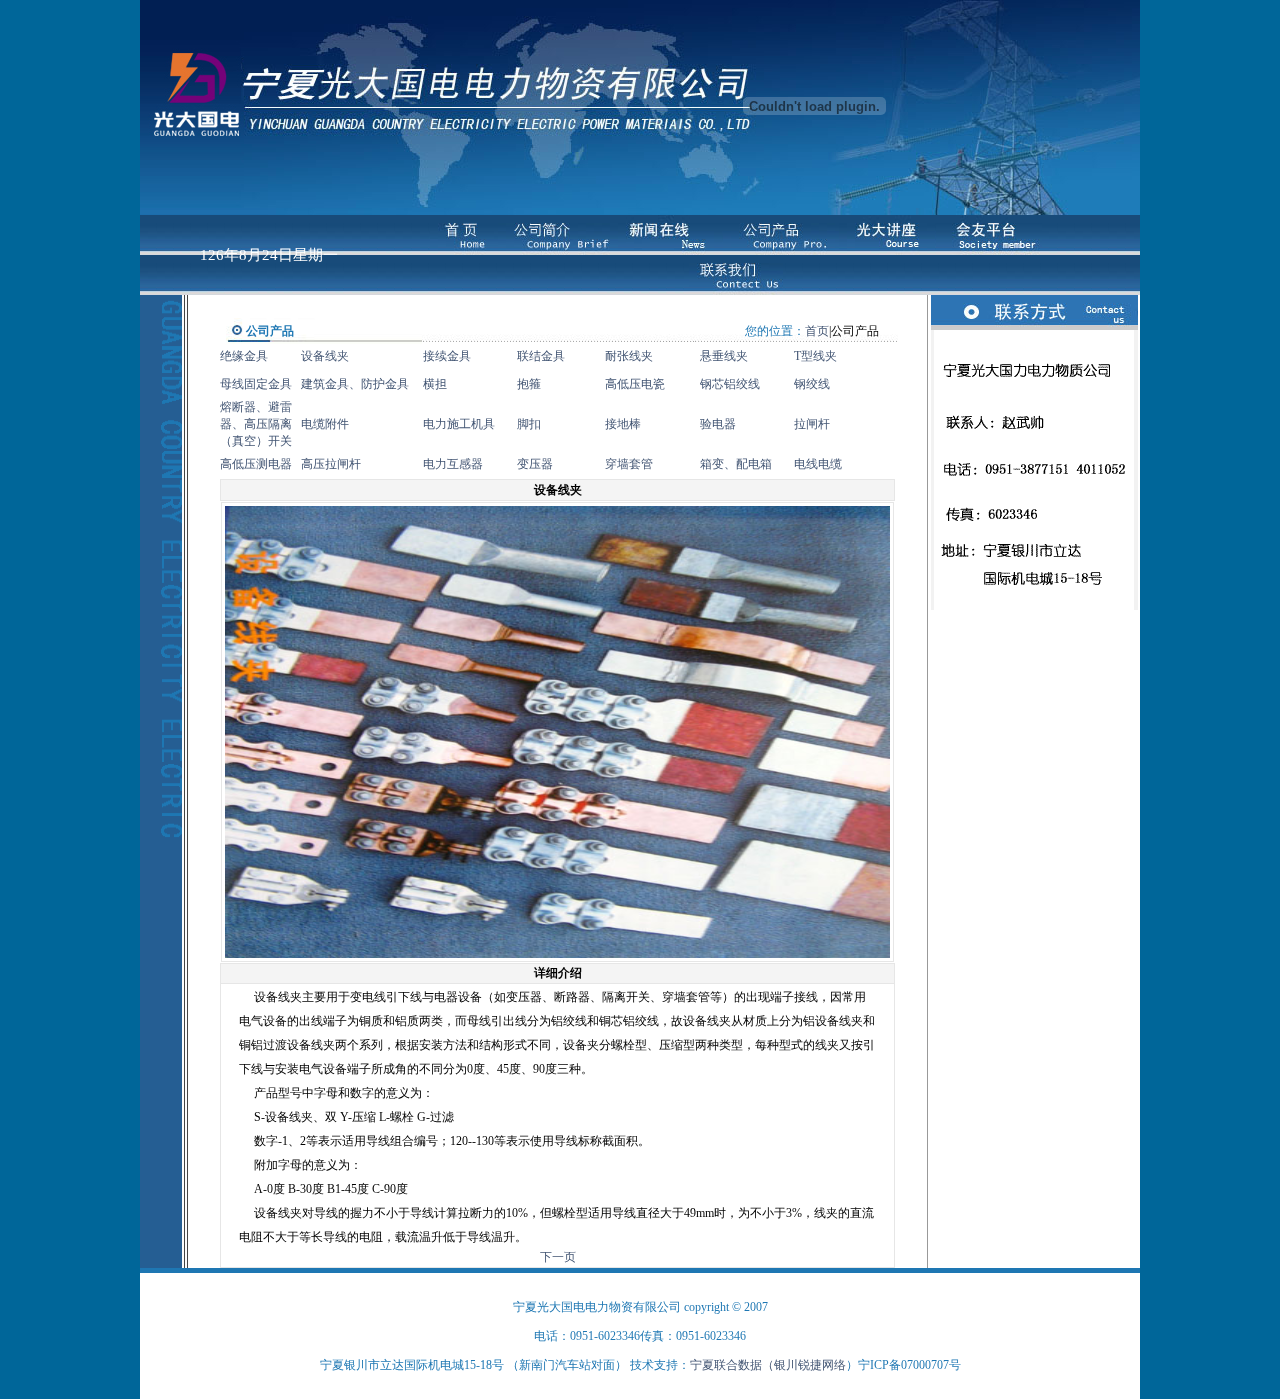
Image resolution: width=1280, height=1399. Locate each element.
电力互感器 (453, 464)
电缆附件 (325, 424)
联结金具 (541, 356)
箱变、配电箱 (736, 464)
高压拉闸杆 (331, 464)
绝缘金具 (244, 356)
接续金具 (447, 356)
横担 (435, 384)
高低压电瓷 (635, 384)
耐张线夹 (629, 356)
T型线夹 (815, 356)
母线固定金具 (256, 384)
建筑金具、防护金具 (355, 384)
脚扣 (529, 424)
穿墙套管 (629, 464)
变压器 (535, 464)
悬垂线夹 (724, 356)
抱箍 (529, 384)
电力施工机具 (459, 424)
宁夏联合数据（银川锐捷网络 (768, 1365)
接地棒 (623, 424)
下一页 (558, 1257)
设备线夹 (325, 356)
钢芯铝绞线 (730, 384)
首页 (817, 331)
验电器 (718, 424)
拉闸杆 (812, 424)
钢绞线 (812, 384)
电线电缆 (818, 464)
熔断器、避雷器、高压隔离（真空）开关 (256, 424)
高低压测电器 (256, 464)
